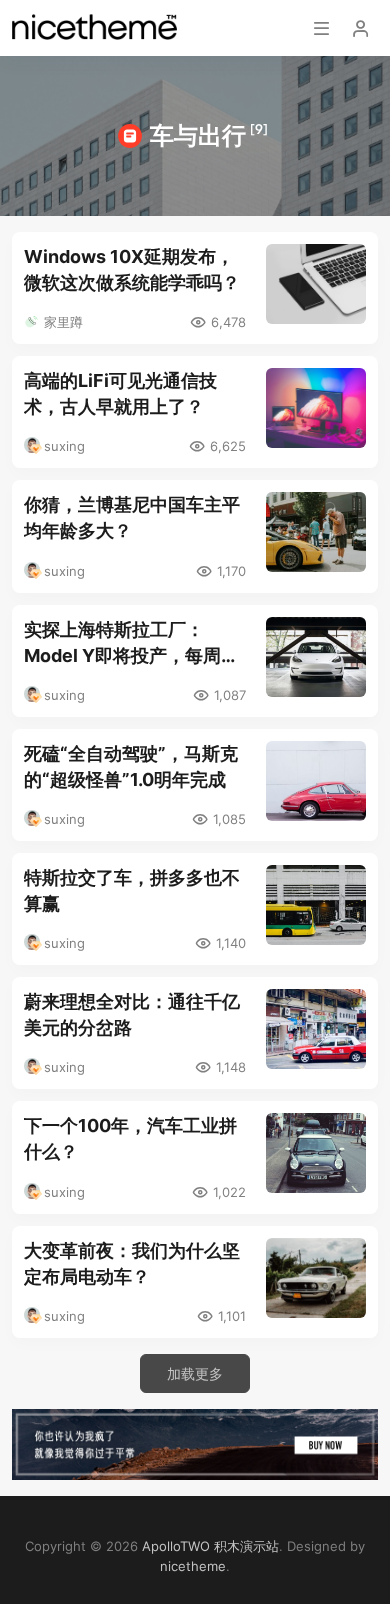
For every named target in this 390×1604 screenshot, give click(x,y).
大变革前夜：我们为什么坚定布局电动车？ (132, 1263)
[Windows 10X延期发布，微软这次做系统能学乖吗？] (316, 284)
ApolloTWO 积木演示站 (210, 1546)
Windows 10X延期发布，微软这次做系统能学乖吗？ (132, 269)
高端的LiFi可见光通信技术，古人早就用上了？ (120, 393)
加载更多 (195, 1373)
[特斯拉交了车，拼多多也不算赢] (316, 905)
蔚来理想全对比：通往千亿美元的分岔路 (132, 1014)
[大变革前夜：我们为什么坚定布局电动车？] (316, 1278)
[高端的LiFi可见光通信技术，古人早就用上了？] (316, 408)
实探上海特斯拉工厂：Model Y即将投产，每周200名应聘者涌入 (122, 644)
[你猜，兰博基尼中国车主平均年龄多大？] (316, 532)
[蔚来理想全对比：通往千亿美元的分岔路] (316, 1029)
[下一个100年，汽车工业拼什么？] (316, 1153)
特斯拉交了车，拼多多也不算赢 (132, 890)
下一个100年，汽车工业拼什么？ (130, 1138)
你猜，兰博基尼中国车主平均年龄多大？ (132, 517)
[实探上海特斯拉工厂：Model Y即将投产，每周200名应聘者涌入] (316, 657)
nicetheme (193, 1566)
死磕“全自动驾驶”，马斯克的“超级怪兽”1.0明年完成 (131, 766)
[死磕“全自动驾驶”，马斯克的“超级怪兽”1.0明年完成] (316, 781)
